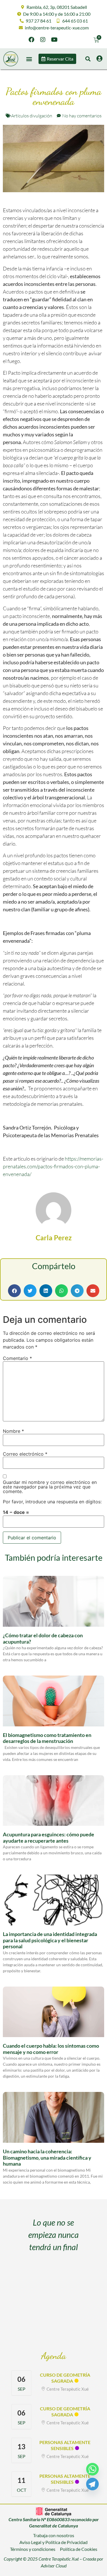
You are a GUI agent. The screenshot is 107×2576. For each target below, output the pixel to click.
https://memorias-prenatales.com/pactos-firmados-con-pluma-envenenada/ (53, 1166)
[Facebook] (31, 40)
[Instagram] (43, 40)
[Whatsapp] (92, 2469)
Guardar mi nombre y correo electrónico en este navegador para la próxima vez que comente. (50, 1487)
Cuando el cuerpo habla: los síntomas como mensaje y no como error (51, 2049)
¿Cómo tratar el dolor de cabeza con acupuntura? (43, 1638)
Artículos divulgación (32, 116)
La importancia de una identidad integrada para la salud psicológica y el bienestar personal (50, 1940)
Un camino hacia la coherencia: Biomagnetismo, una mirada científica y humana (47, 2157)
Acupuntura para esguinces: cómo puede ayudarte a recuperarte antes (49, 1837)
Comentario (17, 1358)
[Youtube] (54, 40)
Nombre (13, 1431)
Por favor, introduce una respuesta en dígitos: (52, 1502)
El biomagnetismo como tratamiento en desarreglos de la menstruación (47, 1738)
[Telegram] (92, 2484)
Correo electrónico (25, 1454)
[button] (29, 59)
